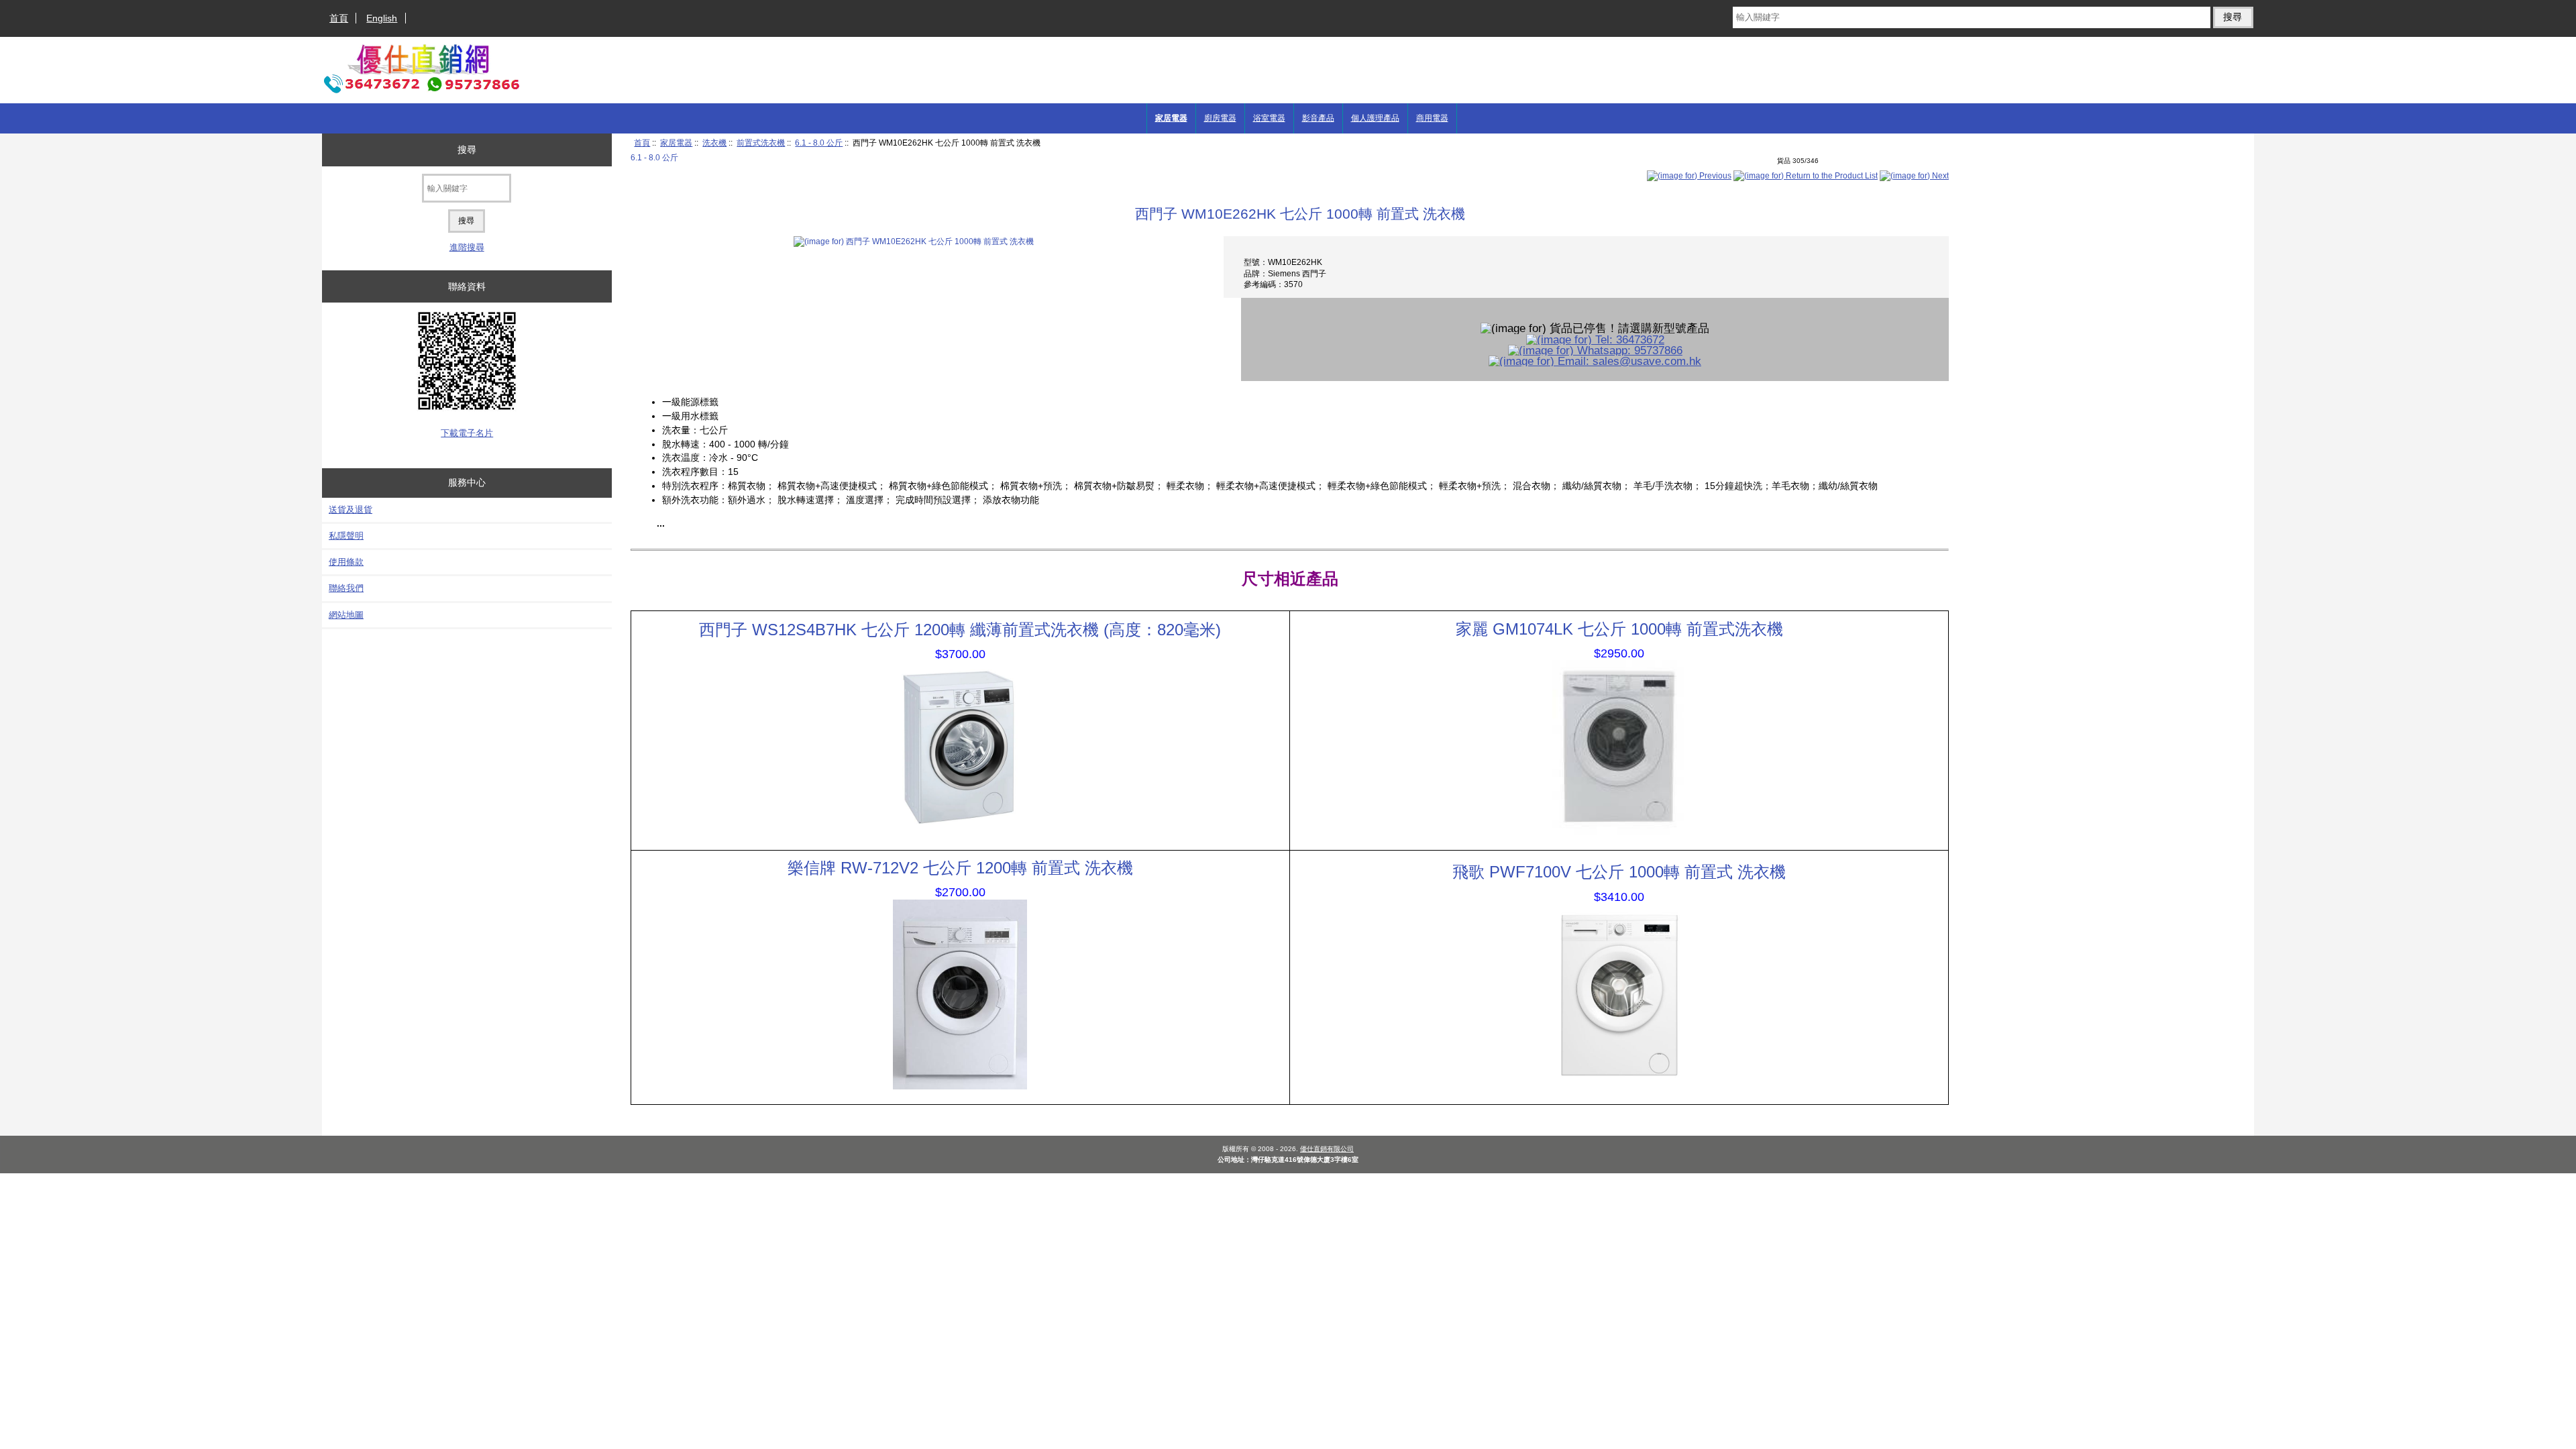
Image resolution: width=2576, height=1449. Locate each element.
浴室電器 (1269, 118)
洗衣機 (714, 143)
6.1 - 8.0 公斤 (819, 143)
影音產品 (1318, 118)
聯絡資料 (467, 286)
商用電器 (1432, 118)
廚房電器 (1220, 118)
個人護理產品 (1375, 118)
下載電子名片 (467, 433)
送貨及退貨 (351, 509)
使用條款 (346, 562)
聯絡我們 (346, 588)
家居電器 (676, 143)
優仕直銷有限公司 (1327, 1149)
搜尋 (467, 150)
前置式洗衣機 (761, 143)
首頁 (339, 18)
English (382, 18)
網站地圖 (346, 615)
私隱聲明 (346, 536)
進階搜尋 (467, 247)
